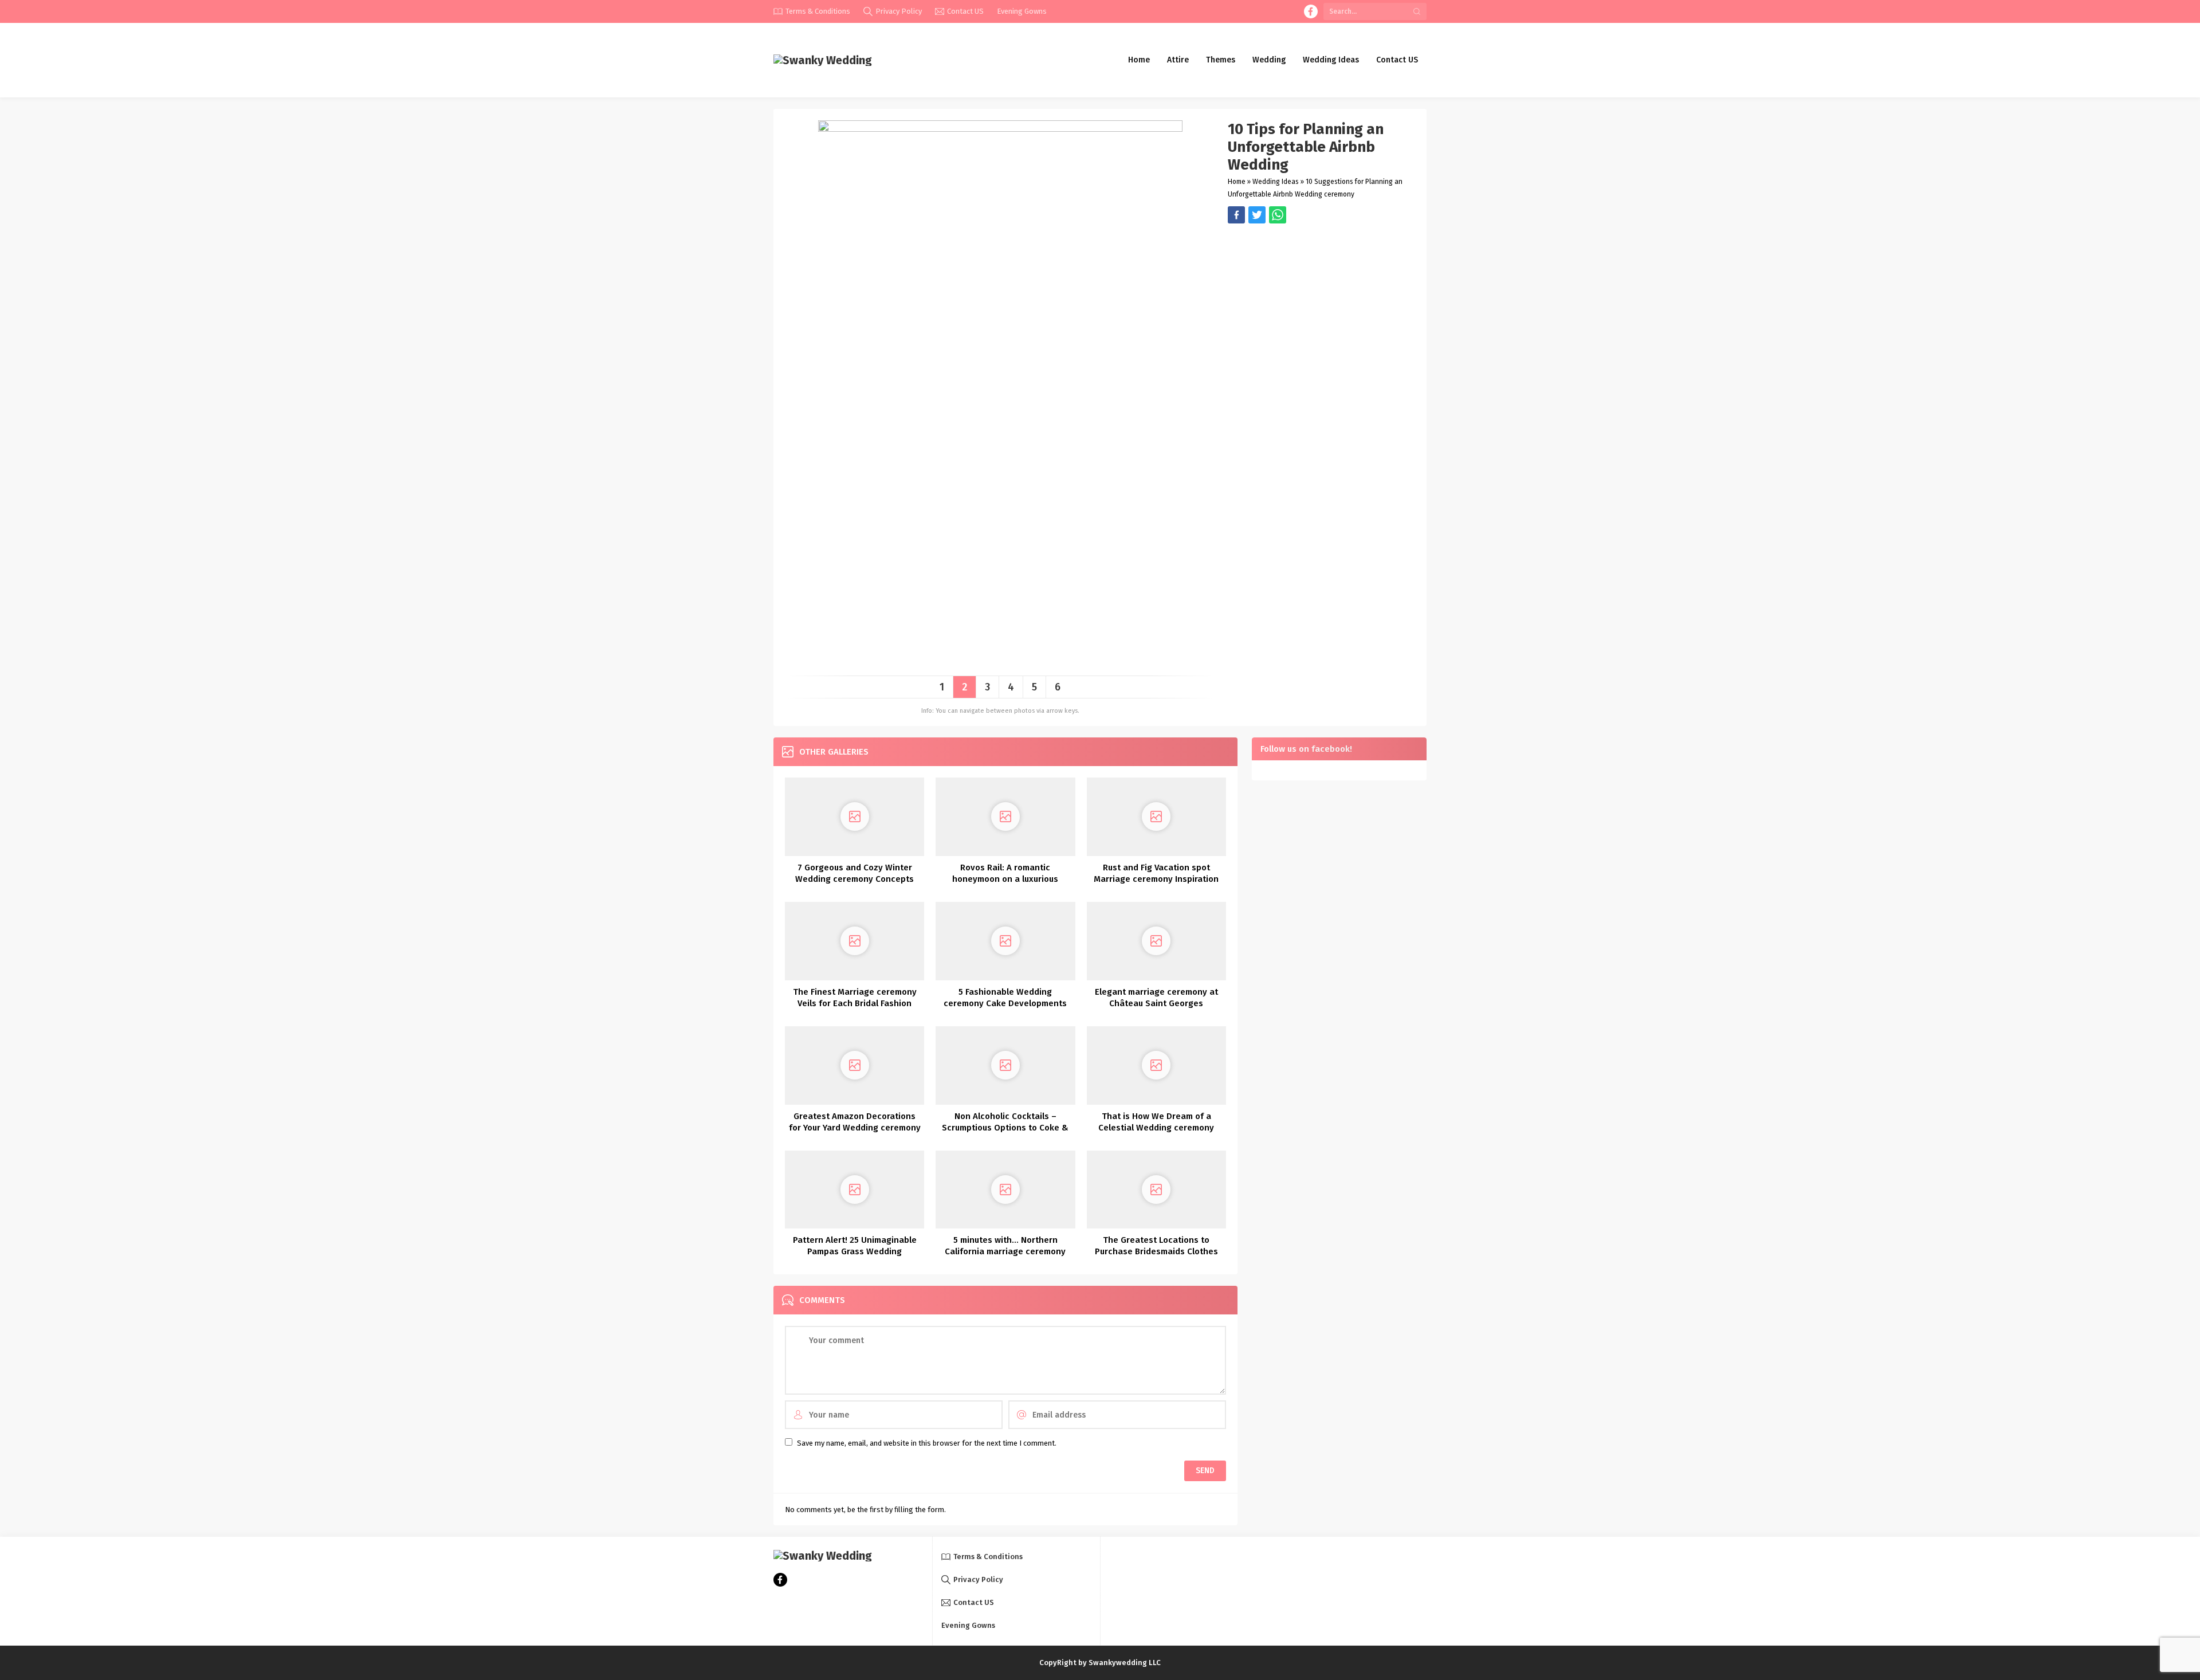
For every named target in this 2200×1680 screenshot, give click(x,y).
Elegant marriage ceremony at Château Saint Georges (1156, 998)
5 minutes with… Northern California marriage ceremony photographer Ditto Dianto (1005, 1251)
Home (1237, 182)
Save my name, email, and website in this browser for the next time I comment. (927, 1443)
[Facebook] (1311, 11)
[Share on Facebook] (1236, 215)
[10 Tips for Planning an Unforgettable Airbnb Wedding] (1000, 663)
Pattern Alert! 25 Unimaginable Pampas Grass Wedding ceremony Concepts (855, 1251)
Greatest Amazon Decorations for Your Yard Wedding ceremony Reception (855, 1128)
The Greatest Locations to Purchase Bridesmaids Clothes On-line (1156, 1251)
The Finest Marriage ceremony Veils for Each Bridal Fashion (855, 998)
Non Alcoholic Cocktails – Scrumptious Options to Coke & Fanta (1005, 1128)
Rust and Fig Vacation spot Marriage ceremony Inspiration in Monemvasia (1156, 879)
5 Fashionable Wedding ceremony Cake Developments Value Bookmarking (1005, 1003)
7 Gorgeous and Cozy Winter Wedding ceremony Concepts (855, 873)
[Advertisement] (1321, 304)
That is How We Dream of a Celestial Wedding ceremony (1156, 1122)
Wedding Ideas (1276, 182)
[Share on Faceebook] (1257, 215)
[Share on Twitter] (1278, 215)
